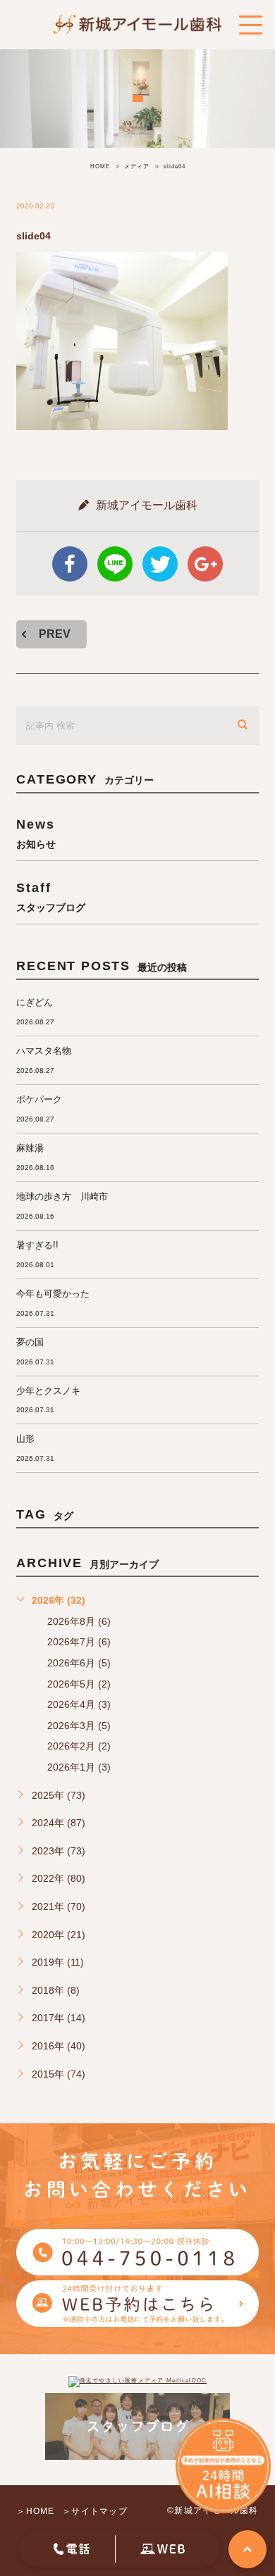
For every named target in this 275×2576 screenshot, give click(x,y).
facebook (70, 564)
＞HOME (35, 2511)
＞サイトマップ (95, 2511)
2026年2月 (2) (79, 1746)
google (205, 564)
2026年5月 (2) (79, 1684)
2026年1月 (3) (79, 1767)
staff (51, 897)
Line (115, 564)
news (36, 833)
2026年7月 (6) (79, 1642)
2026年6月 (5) (79, 1663)
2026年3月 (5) (79, 1726)
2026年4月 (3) (79, 1704)
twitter (160, 564)
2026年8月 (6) (79, 1621)
